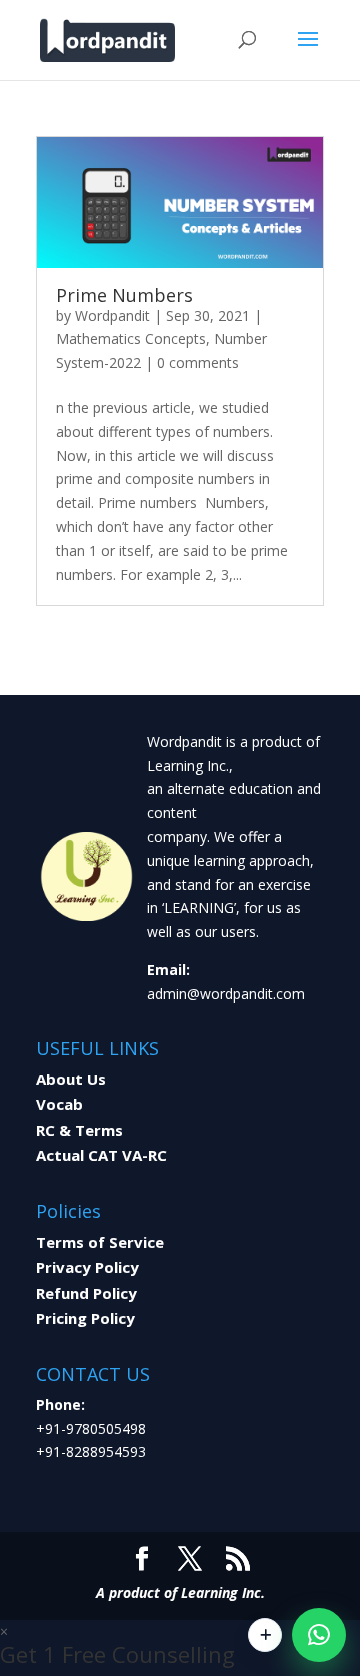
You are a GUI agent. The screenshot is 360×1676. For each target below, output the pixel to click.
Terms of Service (100, 1242)
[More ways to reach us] (265, 1635)
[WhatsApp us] (319, 1635)
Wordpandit (112, 315)
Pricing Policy (85, 1318)
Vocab (59, 1104)
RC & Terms (79, 1130)
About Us (71, 1079)
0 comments (198, 362)
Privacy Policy (87, 1267)
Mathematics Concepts (131, 338)
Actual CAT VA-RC (101, 1155)
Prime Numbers (124, 295)
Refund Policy (86, 1293)
